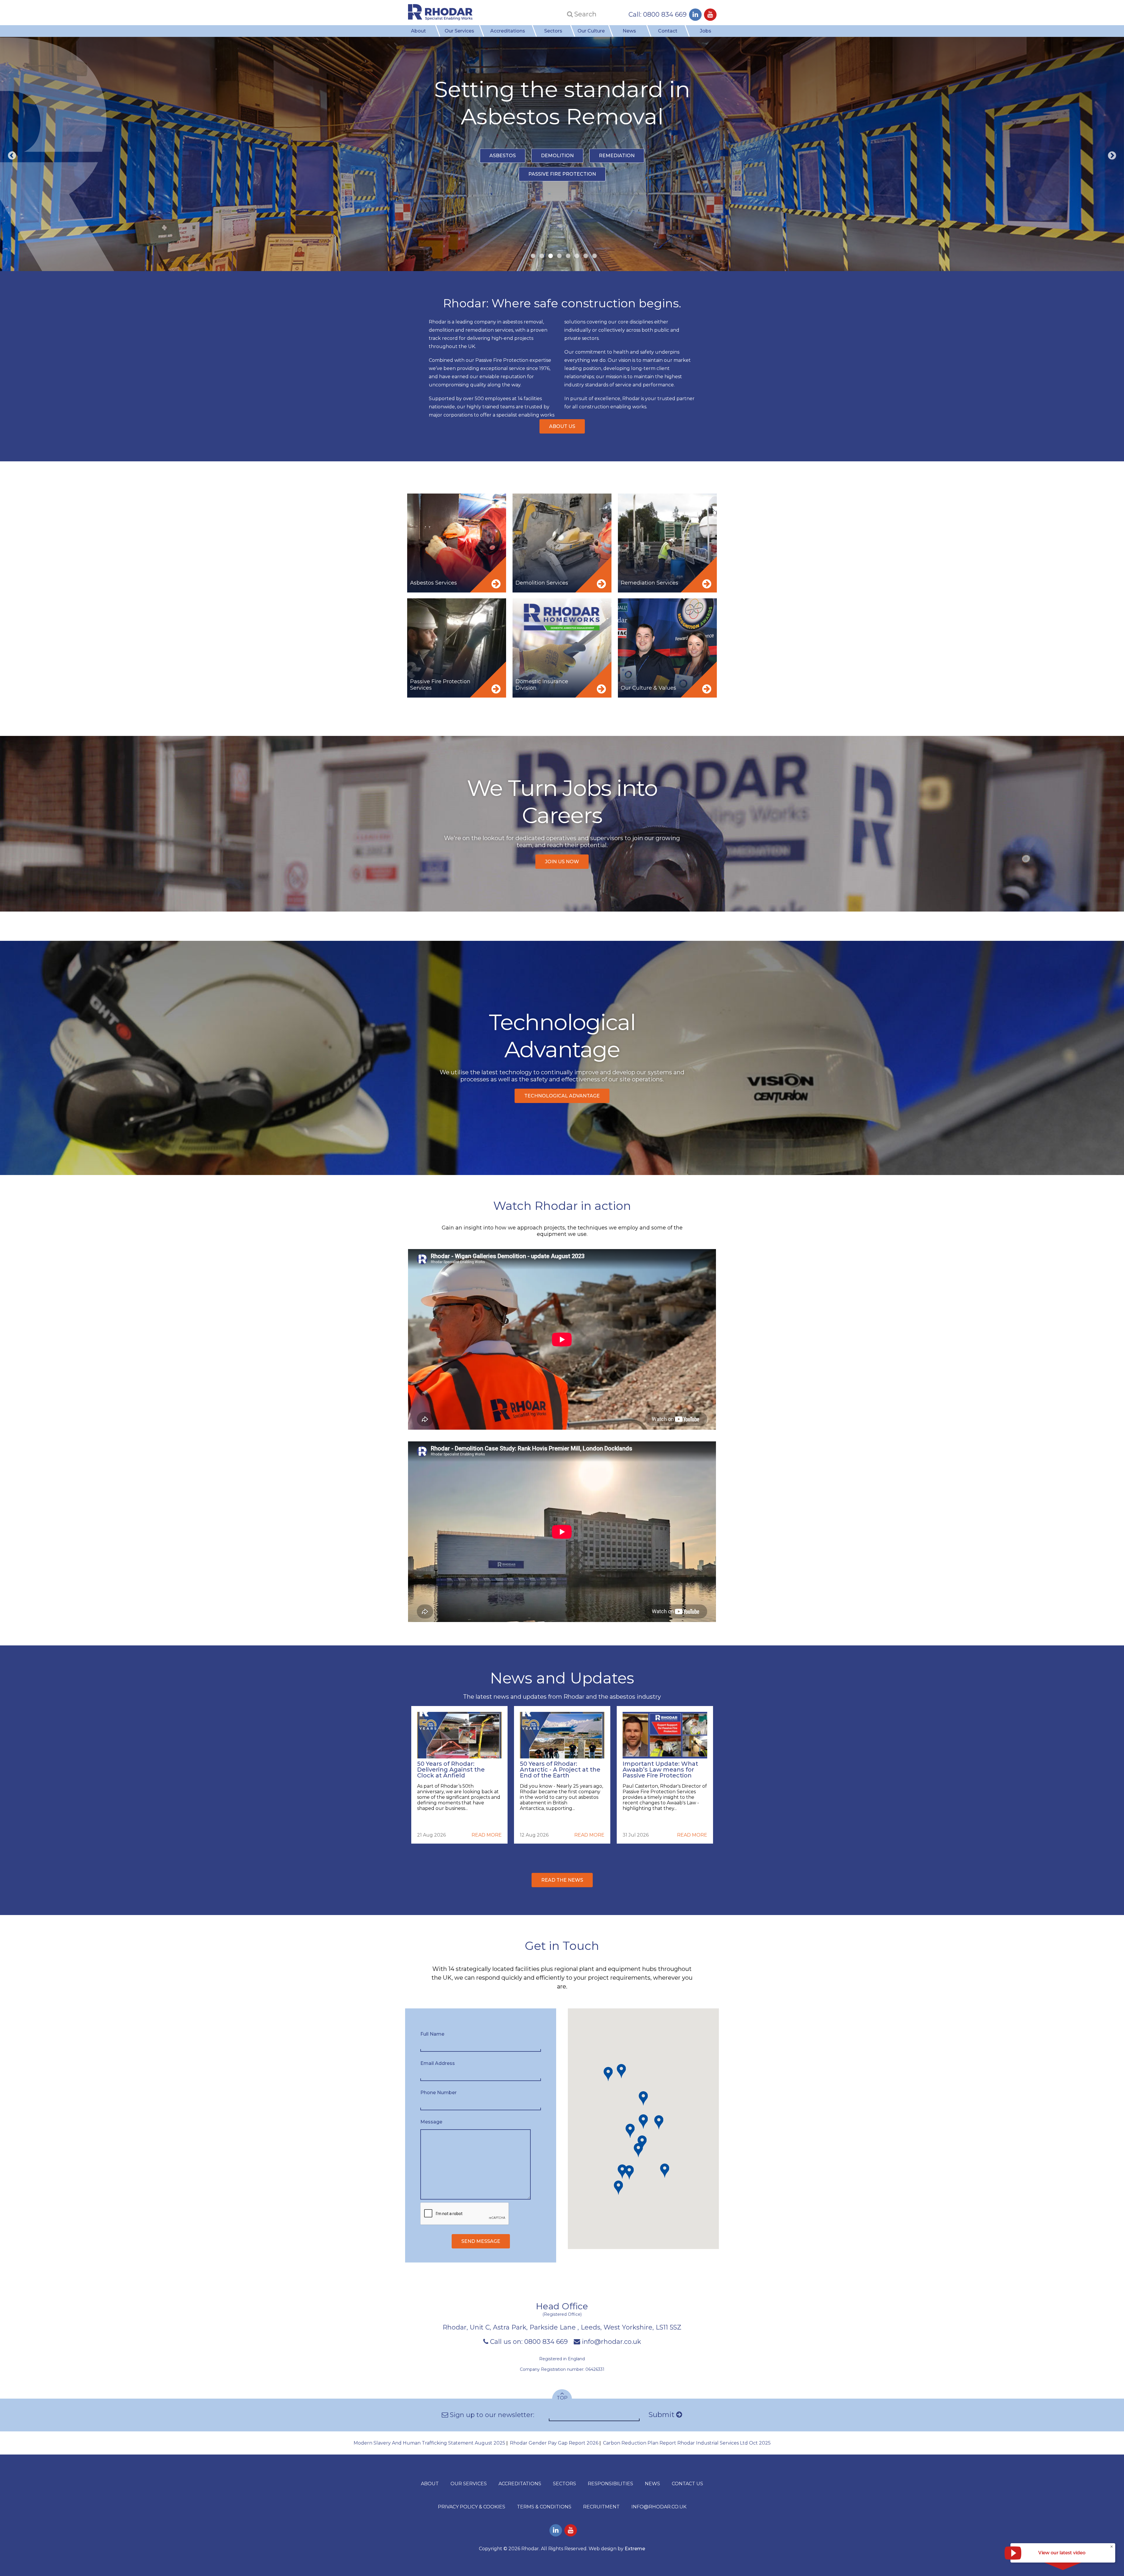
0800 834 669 (546, 2342)
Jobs (706, 31)
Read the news (562, 1880)
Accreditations (508, 31)
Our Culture (591, 31)
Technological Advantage (562, 1096)
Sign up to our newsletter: (491, 2415)
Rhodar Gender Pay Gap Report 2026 (554, 2443)
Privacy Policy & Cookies (472, 2507)
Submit (662, 2415)
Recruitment (601, 2507)
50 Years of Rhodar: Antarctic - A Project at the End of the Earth (560, 1770)
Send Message (481, 2241)
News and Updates (562, 1678)
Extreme (635, 2549)
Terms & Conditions (544, 2507)
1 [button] (531, 256)
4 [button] (558, 256)
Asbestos (503, 169)
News (629, 31)
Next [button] (1112, 156)
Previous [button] (12, 156)
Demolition (557, 169)
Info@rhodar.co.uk (659, 2507)
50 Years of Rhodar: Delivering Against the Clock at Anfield (451, 1770)
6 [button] (575, 256)
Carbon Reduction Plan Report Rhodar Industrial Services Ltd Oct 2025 (687, 2443)
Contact (668, 31)
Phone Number (438, 2093)
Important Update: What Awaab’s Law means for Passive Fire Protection (660, 1770)
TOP (562, 2398)
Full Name (432, 2034)
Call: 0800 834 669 (658, 14)
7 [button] (584, 256)
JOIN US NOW (562, 862)
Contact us (687, 2484)
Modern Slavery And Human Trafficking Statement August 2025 (429, 2443)
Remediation (617, 169)
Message (431, 2122)
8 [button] (593, 256)
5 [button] (566, 256)
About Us (562, 426)
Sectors (553, 31)
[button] (643, 2122)
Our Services (459, 31)
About (418, 31)
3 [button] (549, 256)
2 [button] (540, 256)
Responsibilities (610, 2484)
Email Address (438, 2063)
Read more (487, 1835)
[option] (562, 154)
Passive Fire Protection (562, 188)
